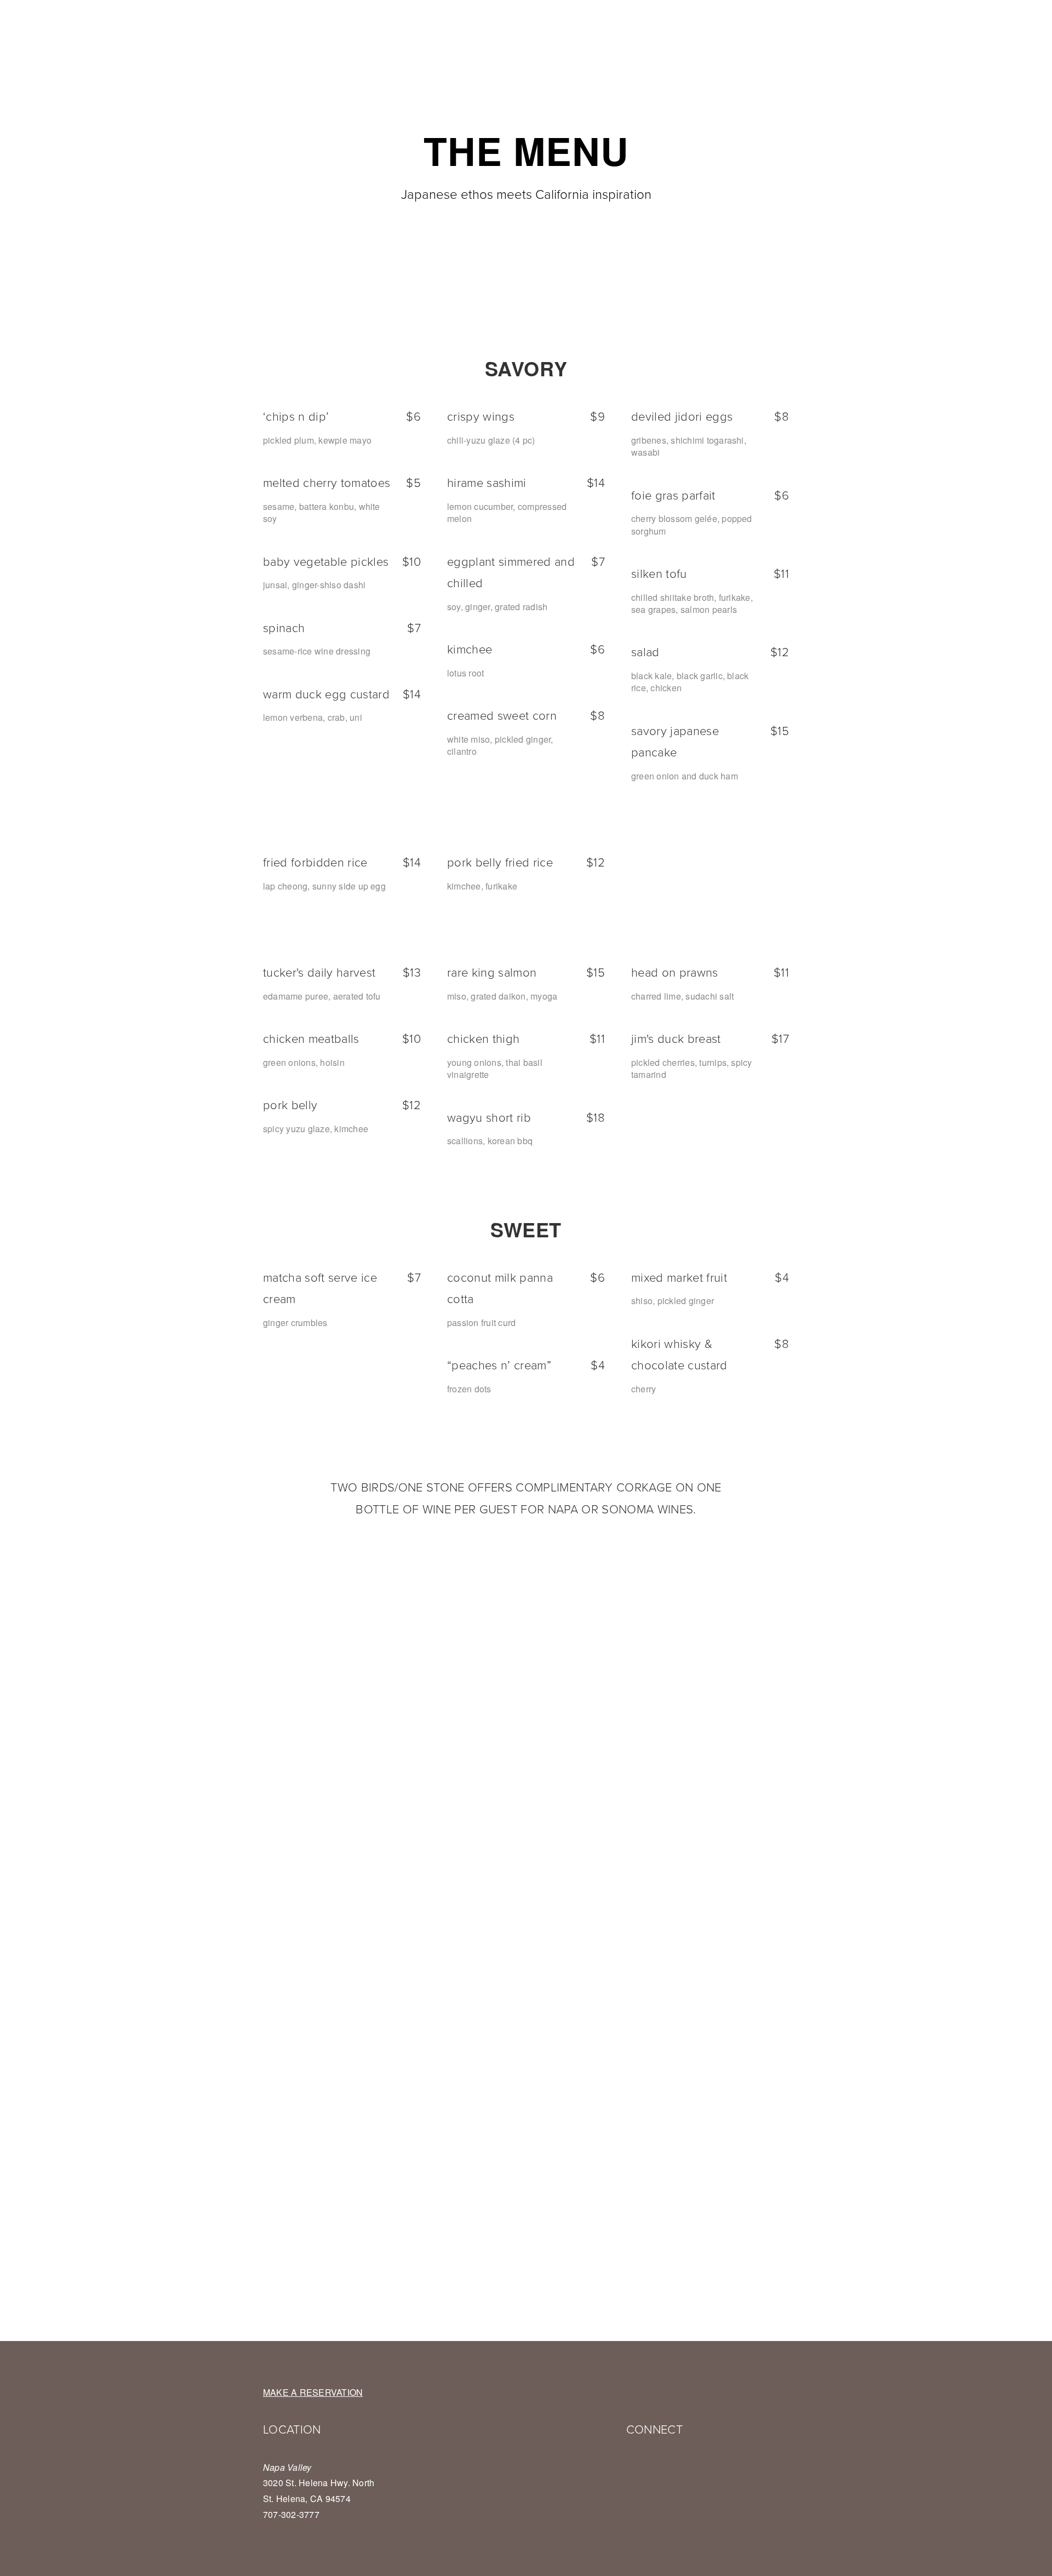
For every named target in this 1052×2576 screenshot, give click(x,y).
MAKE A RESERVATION (313, 2392)
